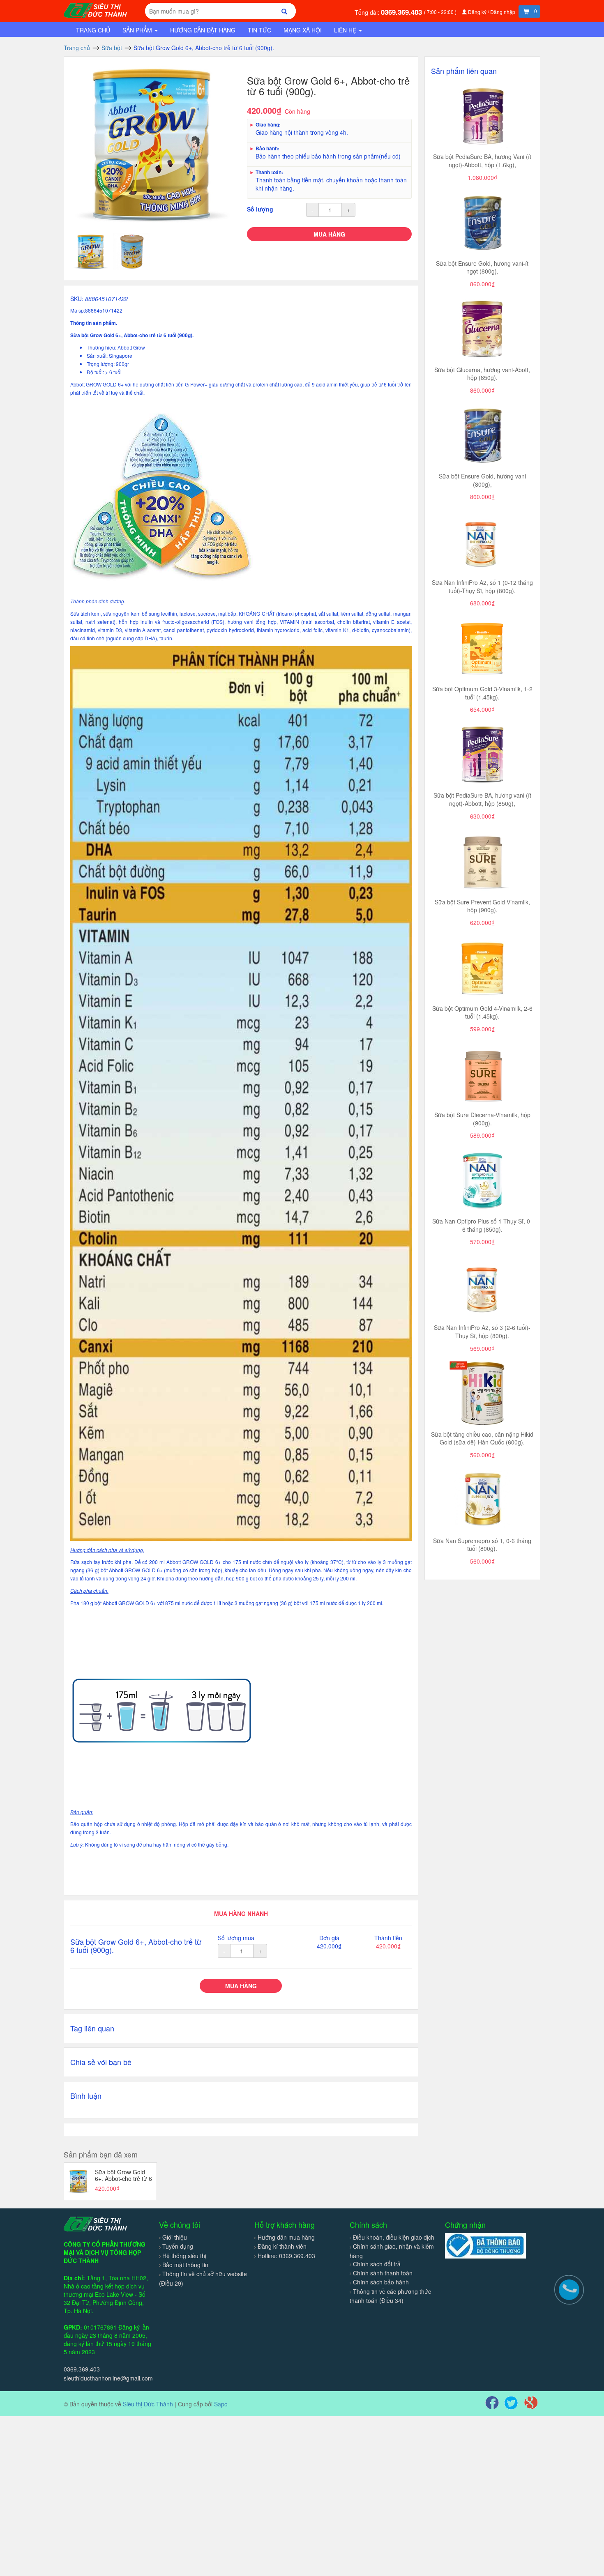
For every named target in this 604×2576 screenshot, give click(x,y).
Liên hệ (346, 30)
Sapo (221, 2404)
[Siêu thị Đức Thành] (97, 9)
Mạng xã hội (303, 30)
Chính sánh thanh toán (383, 2273)
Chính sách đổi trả (377, 2264)
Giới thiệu (175, 2237)
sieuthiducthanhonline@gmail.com (108, 2378)
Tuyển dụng (178, 2246)
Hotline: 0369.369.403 (286, 2256)
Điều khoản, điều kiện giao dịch (394, 2237)
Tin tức (259, 30)
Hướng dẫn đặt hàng (203, 30)
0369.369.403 (402, 12)
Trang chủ (93, 30)
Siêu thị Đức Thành (148, 2404)
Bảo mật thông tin (185, 2265)
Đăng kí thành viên (282, 2246)
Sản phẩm (138, 30)
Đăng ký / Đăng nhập (492, 12)
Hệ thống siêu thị (184, 2256)
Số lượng (260, 209)
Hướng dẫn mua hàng (286, 2237)
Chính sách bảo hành (381, 2282)
